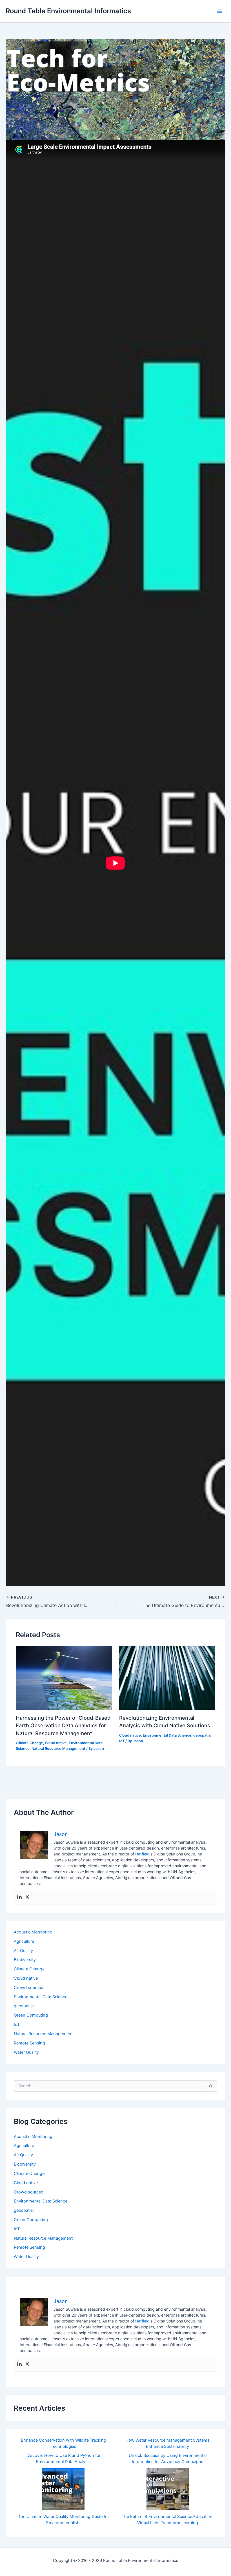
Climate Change (29, 1743)
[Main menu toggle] (219, 11)
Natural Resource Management (58, 1749)
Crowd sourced (29, 1988)
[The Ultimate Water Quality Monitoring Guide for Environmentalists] (63, 2489)
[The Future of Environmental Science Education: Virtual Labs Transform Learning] (168, 2489)
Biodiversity (25, 1960)
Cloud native (56, 1743)
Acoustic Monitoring (33, 1932)
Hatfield (142, 1854)
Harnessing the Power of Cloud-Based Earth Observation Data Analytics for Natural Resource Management (63, 1725)
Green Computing (31, 2015)
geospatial (202, 1735)
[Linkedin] (19, 1897)
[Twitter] (27, 1897)
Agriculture (24, 1941)
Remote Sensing (29, 2043)
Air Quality (23, 1951)
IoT (122, 1741)
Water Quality (26, 2052)
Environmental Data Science (167, 1735)
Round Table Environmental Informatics (68, 11)
